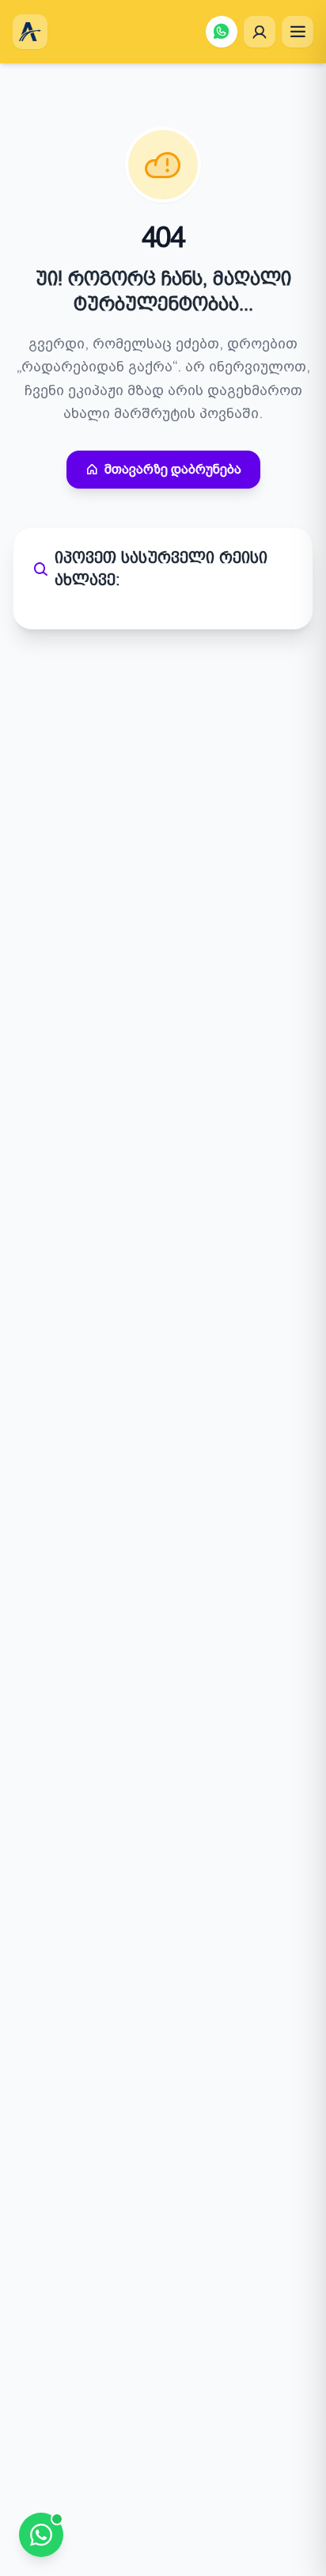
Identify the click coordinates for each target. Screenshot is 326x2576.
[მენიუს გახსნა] (298, 32)
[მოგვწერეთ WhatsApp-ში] (41, 2535)
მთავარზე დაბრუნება (173, 469)
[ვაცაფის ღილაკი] (222, 32)
